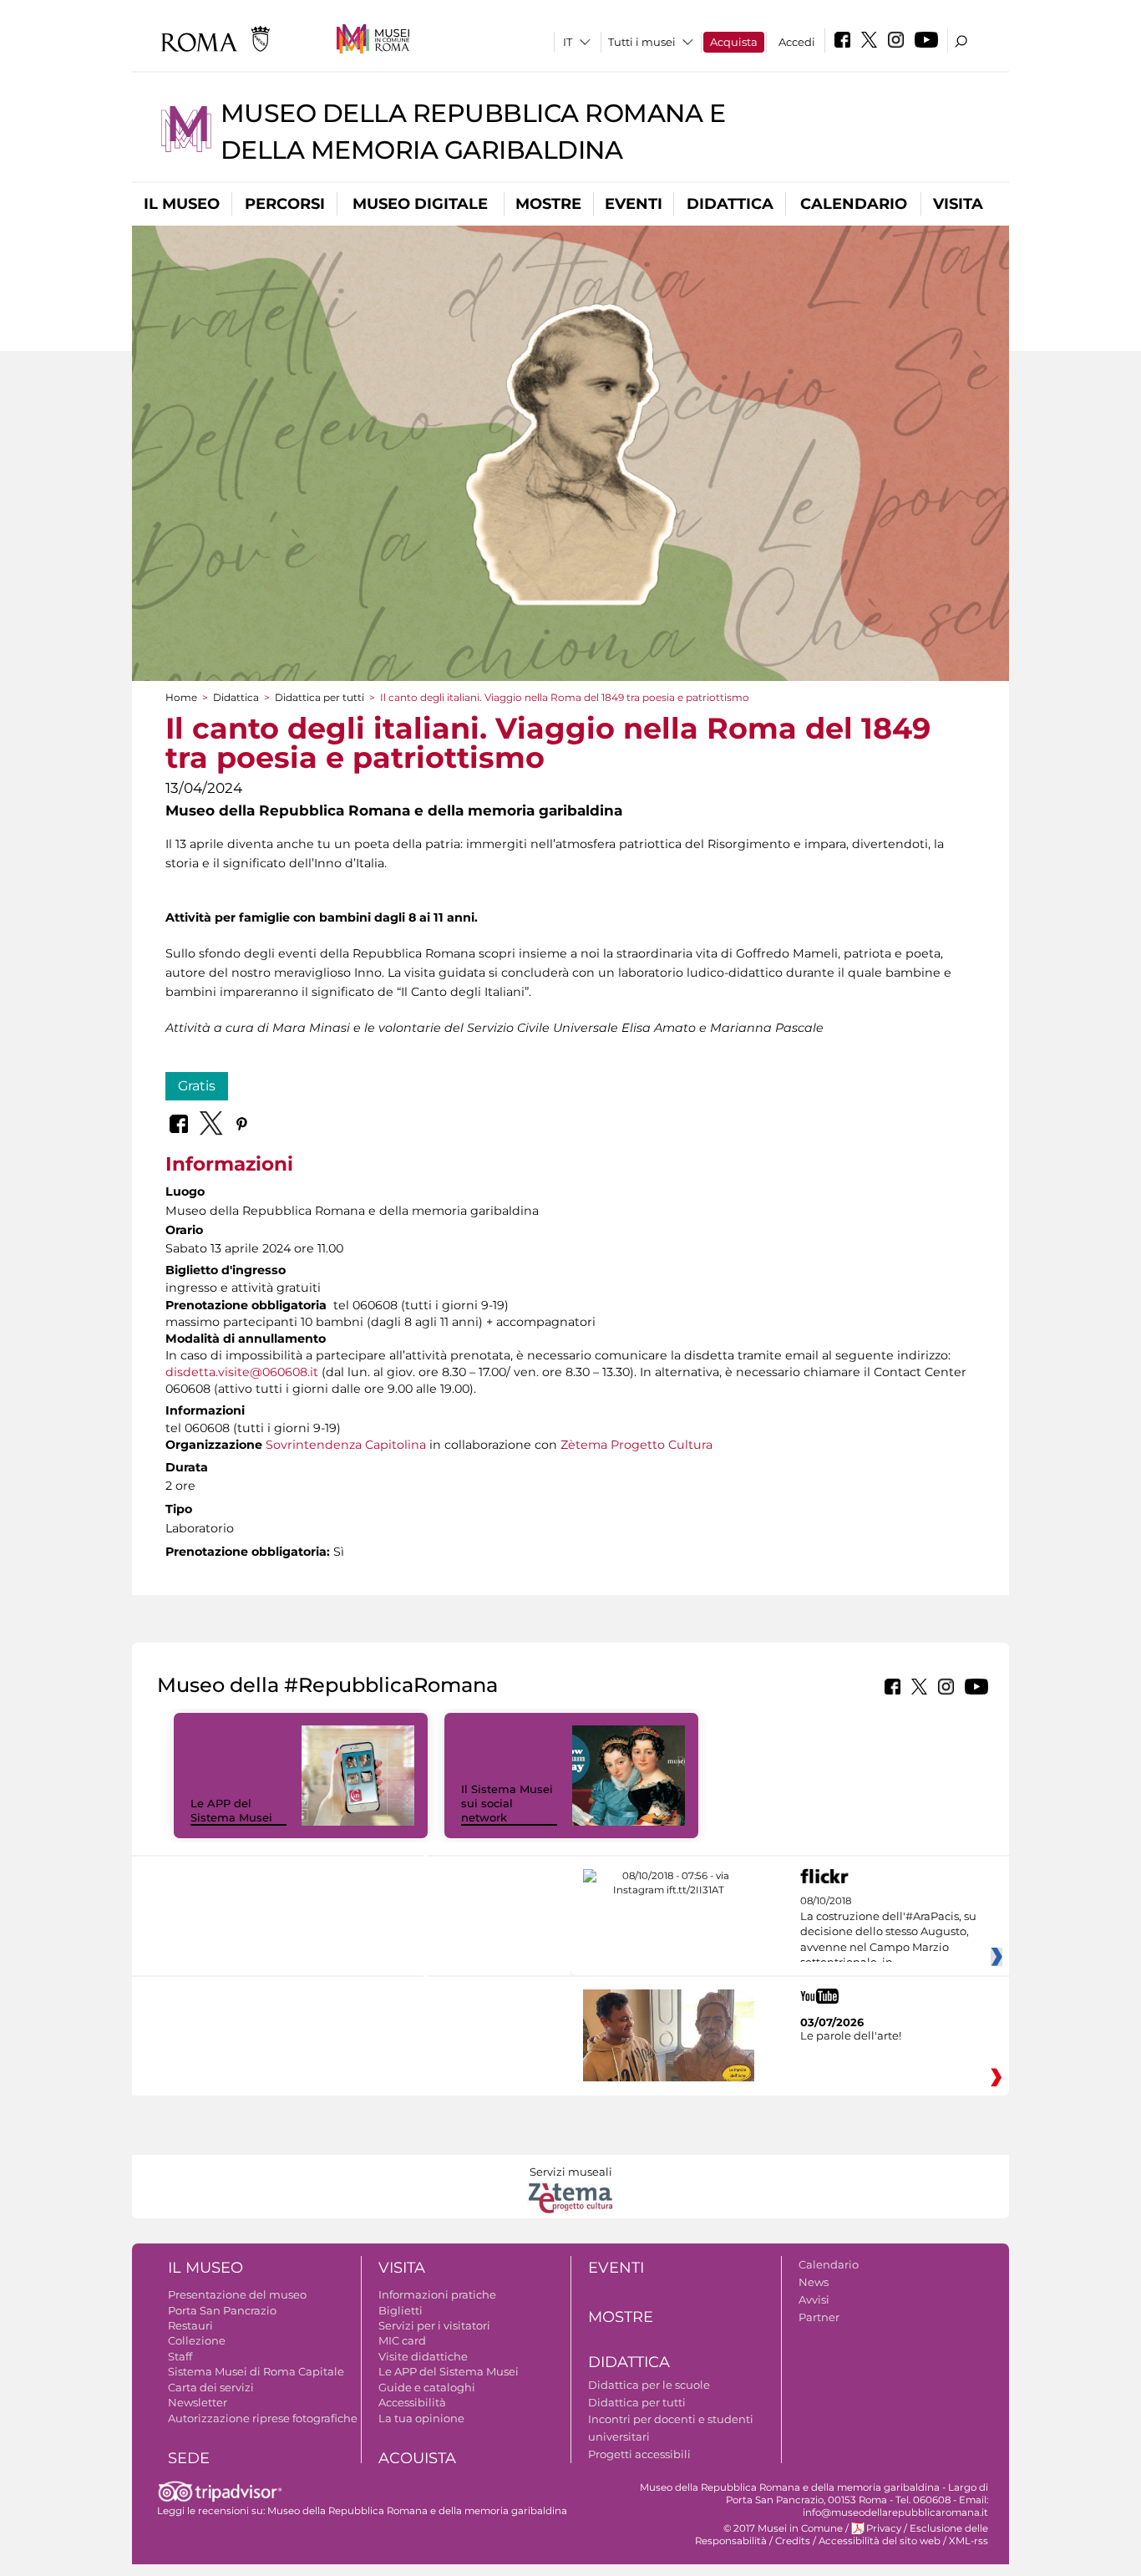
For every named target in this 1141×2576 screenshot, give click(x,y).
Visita (958, 204)
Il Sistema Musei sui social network (507, 1803)
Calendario (854, 204)
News (814, 2282)
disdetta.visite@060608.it (242, 1372)
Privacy (884, 2528)
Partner (819, 2317)
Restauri (190, 2325)
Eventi (634, 204)
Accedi (797, 42)
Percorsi (285, 204)
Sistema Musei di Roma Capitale (256, 2371)
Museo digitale (420, 204)
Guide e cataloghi (427, 2387)
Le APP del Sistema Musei (231, 1810)
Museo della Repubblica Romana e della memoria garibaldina (417, 2511)
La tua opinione (421, 2418)
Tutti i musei (642, 42)
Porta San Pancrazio (222, 2310)
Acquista (734, 42)
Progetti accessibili (639, 2454)
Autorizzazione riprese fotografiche (263, 2418)
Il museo (182, 204)
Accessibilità (412, 2402)
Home (181, 697)
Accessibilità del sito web (880, 2541)
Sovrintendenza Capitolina (346, 1445)
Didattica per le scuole (649, 2385)
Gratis (197, 1086)
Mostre (548, 204)
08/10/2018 (888, 1932)
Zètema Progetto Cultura (636, 1445)
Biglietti (401, 2310)
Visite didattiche (423, 2356)
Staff (180, 2356)
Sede (189, 2458)
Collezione (197, 2340)
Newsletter (198, 2402)
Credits (793, 2541)
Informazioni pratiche (437, 2294)
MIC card (402, 2340)
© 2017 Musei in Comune (783, 2528)
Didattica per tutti (319, 697)
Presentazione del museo (237, 2294)
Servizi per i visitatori (434, 2325)
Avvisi (814, 2299)
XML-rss (969, 2541)
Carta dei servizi (211, 2387)
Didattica (730, 204)
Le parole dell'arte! (851, 2035)
